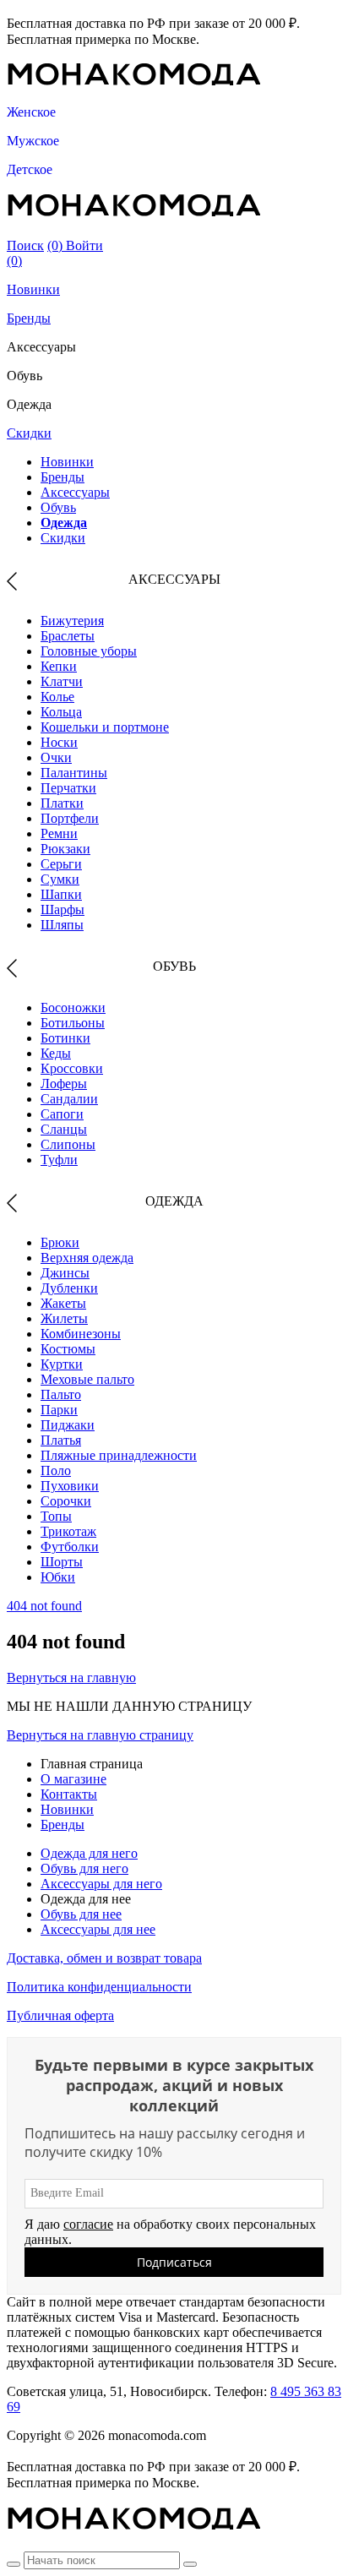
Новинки (33, 289)
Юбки (58, 1577)
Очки (56, 757)
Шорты (62, 1562)
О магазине (73, 1779)
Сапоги (62, 1114)
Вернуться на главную (71, 1677)
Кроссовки (72, 1068)
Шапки (61, 894)
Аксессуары (75, 492)
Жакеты (63, 1303)
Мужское (33, 141)
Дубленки (69, 1288)
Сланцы (64, 1129)
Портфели (70, 818)
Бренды (29, 318)
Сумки (60, 879)
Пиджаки (68, 1425)
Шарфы (63, 909)
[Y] (14, 2564)
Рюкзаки (65, 849)
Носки (59, 742)
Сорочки (66, 1501)
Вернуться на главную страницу (100, 1735)
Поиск (25, 245)
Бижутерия (72, 621)
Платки (62, 803)
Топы (56, 1516)
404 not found (44, 1606)
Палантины (74, 773)
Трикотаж (68, 1531)
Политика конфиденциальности (99, 1987)
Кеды (56, 1053)
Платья (61, 1440)
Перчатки (68, 788)
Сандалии (69, 1099)
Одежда (64, 523)
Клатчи (62, 681)
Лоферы (64, 1084)
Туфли (59, 1160)
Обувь (58, 507)
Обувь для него (84, 1868)
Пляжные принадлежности (119, 1455)
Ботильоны (73, 1023)
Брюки (60, 1242)
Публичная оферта (60, 2015)
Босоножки (73, 1008)
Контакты (69, 1794)
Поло (56, 1470)
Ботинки (65, 1038)
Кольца (61, 712)
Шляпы (62, 925)
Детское (30, 169)
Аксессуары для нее (98, 1929)
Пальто (61, 1394)
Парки (59, 1410)
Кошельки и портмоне (105, 727)
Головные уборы (89, 651)
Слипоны (68, 1144)
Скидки (29, 433)
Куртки (62, 1364)
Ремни (59, 833)
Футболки (70, 1547)
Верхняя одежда (87, 1258)
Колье (57, 697)
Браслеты (68, 636)
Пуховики (70, 1486)
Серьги (61, 864)
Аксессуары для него (101, 1884)
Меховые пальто (87, 1379)
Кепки (59, 666)
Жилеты (64, 1318)
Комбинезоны (81, 1334)
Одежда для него (89, 1853)
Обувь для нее (81, 1914)
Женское (31, 112)
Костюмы (68, 1349)
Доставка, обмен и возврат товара (104, 1958)
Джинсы (65, 1273)
